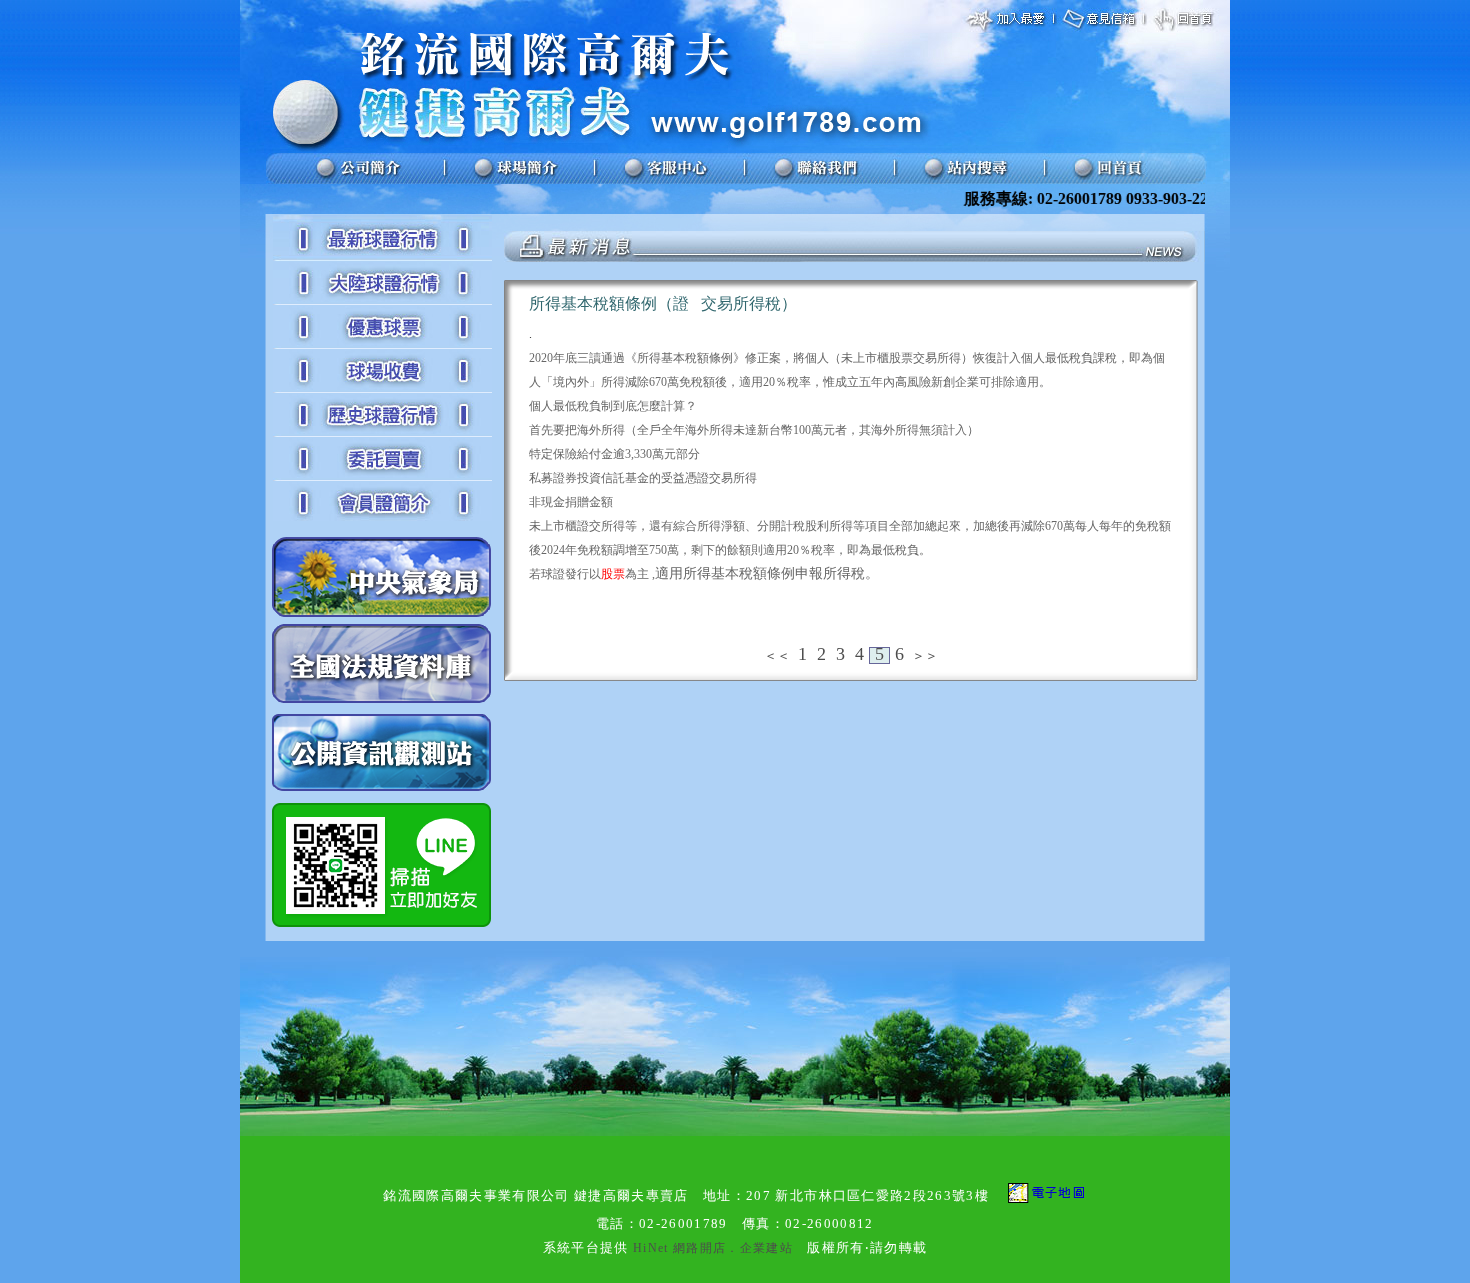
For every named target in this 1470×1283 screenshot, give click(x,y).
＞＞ (925, 655)
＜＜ (777, 655)
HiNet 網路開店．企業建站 (713, 1248)
